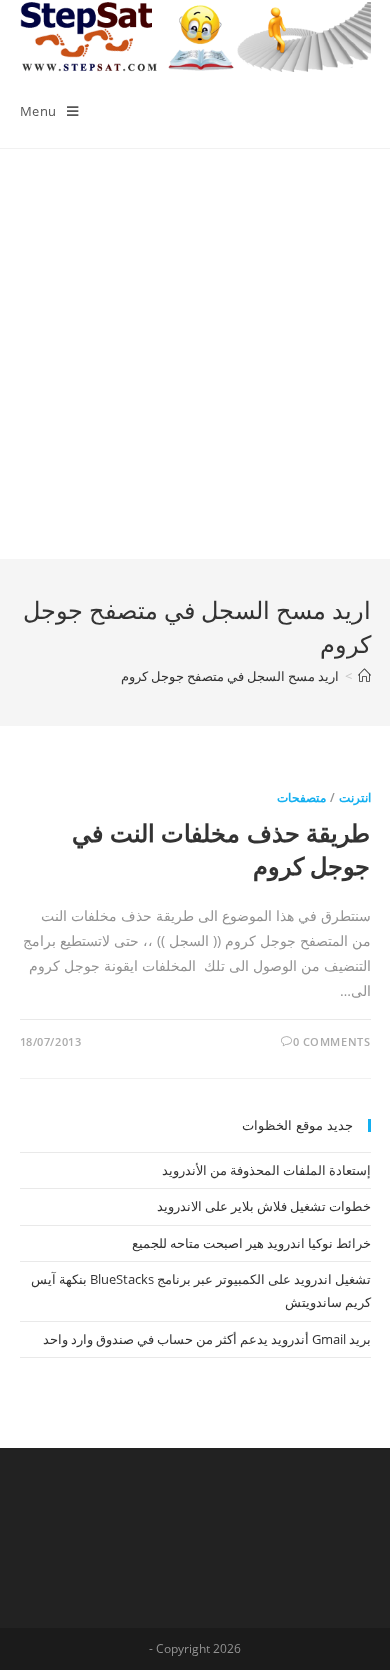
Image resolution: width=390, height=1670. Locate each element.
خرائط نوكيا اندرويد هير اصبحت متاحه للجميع (251, 1243)
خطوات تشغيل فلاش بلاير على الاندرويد (264, 1206)
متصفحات (301, 797)
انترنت (355, 797)
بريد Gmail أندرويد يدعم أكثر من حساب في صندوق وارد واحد (207, 1339)
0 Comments (332, 1041)
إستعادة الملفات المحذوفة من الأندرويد (266, 1170)
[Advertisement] (195, 354)
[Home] (364, 676)
